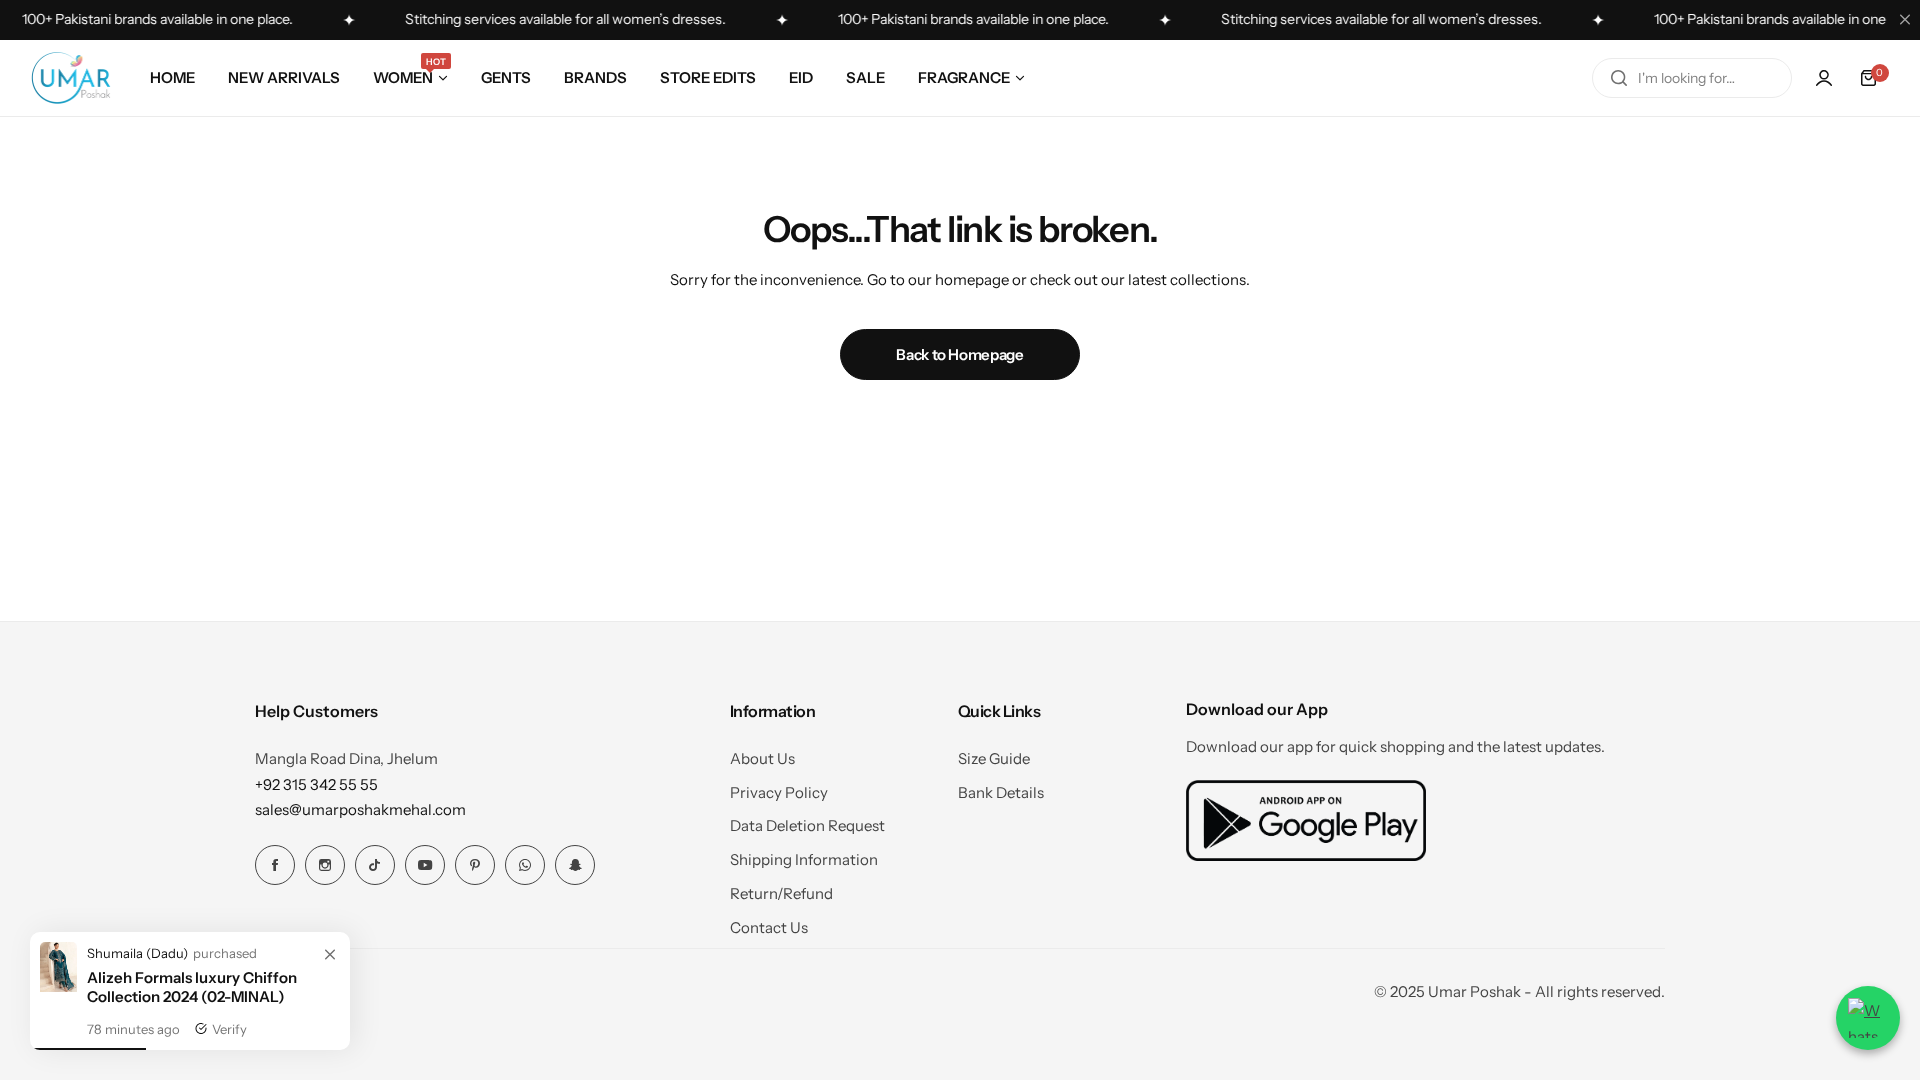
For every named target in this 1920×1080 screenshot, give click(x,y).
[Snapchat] (575, 865)
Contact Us (769, 927)
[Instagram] (325, 865)
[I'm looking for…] (1619, 78)
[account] (1824, 78)
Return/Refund (781, 893)
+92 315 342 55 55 (316, 784)
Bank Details (1001, 792)
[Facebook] (275, 865)
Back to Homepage (959, 354)
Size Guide (994, 758)
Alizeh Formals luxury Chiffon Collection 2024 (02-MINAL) (192, 987)
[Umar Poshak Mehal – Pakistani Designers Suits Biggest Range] (71, 78)
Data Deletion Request (807, 825)
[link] (330, 955)
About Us (762, 758)
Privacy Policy (779, 792)
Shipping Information (804, 859)
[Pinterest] (475, 865)
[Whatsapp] (525, 865)
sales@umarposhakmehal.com (360, 809)
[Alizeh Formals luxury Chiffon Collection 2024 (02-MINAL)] (58, 986)
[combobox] (1692, 78)
